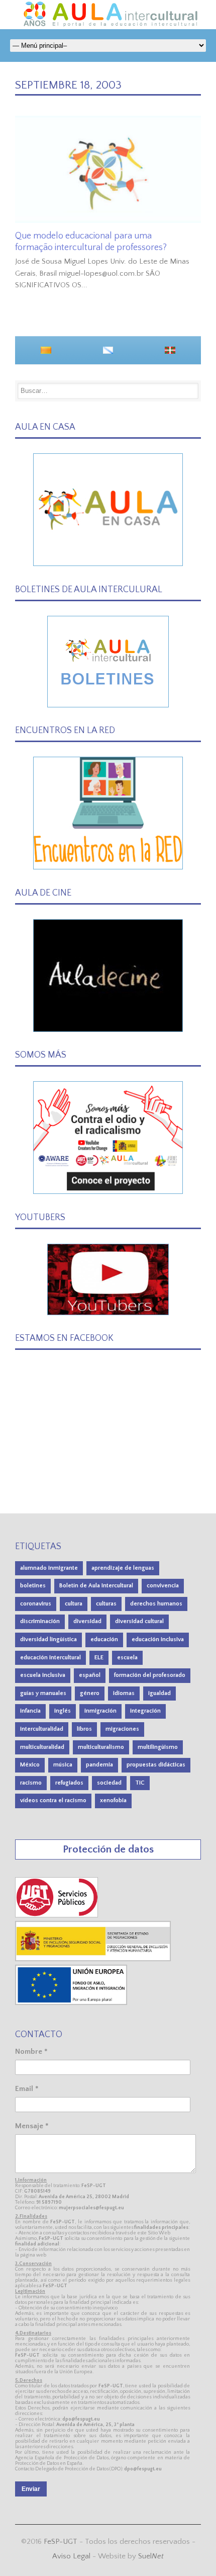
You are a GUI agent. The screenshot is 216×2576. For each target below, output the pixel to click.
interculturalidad (42, 1729)
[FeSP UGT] (57, 1915)
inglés (63, 1711)
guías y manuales (43, 1693)
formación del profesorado (150, 1675)
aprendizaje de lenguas (123, 1568)
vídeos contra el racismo (53, 1800)
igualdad (159, 1693)
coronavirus (36, 1604)
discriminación (40, 1621)
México (30, 1765)
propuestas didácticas (156, 1765)
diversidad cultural (139, 1621)
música (63, 1765)
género (90, 1693)
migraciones (122, 1729)
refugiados (69, 1783)
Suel (151, 2556)
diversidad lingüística (48, 1639)
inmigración (100, 1711)
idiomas (124, 1693)
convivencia (163, 1586)
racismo (31, 1783)
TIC (140, 1783)
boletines (33, 1586)
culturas (106, 1604)
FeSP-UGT (61, 2542)
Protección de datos (108, 1849)
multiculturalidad (42, 1747)
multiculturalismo (101, 1747)
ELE (99, 1658)
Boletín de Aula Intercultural (96, 1586)
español (90, 1675)
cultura (74, 1604)
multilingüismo (158, 1747)
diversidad (87, 1621)
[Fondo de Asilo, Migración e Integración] (71, 2003)
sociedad (109, 1783)
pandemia (99, 1765)
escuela (127, 1658)
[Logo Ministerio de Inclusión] (93, 1959)
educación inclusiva (158, 1639)
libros (84, 1729)
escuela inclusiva (43, 1675)
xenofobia (113, 1800)
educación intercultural (50, 1658)
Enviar (31, 2489)
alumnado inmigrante (49, 1568)
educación (104, 1639)
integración (145, 1711)
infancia (30, 1711)
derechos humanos (156, 1604)
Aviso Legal (71, 2556)
